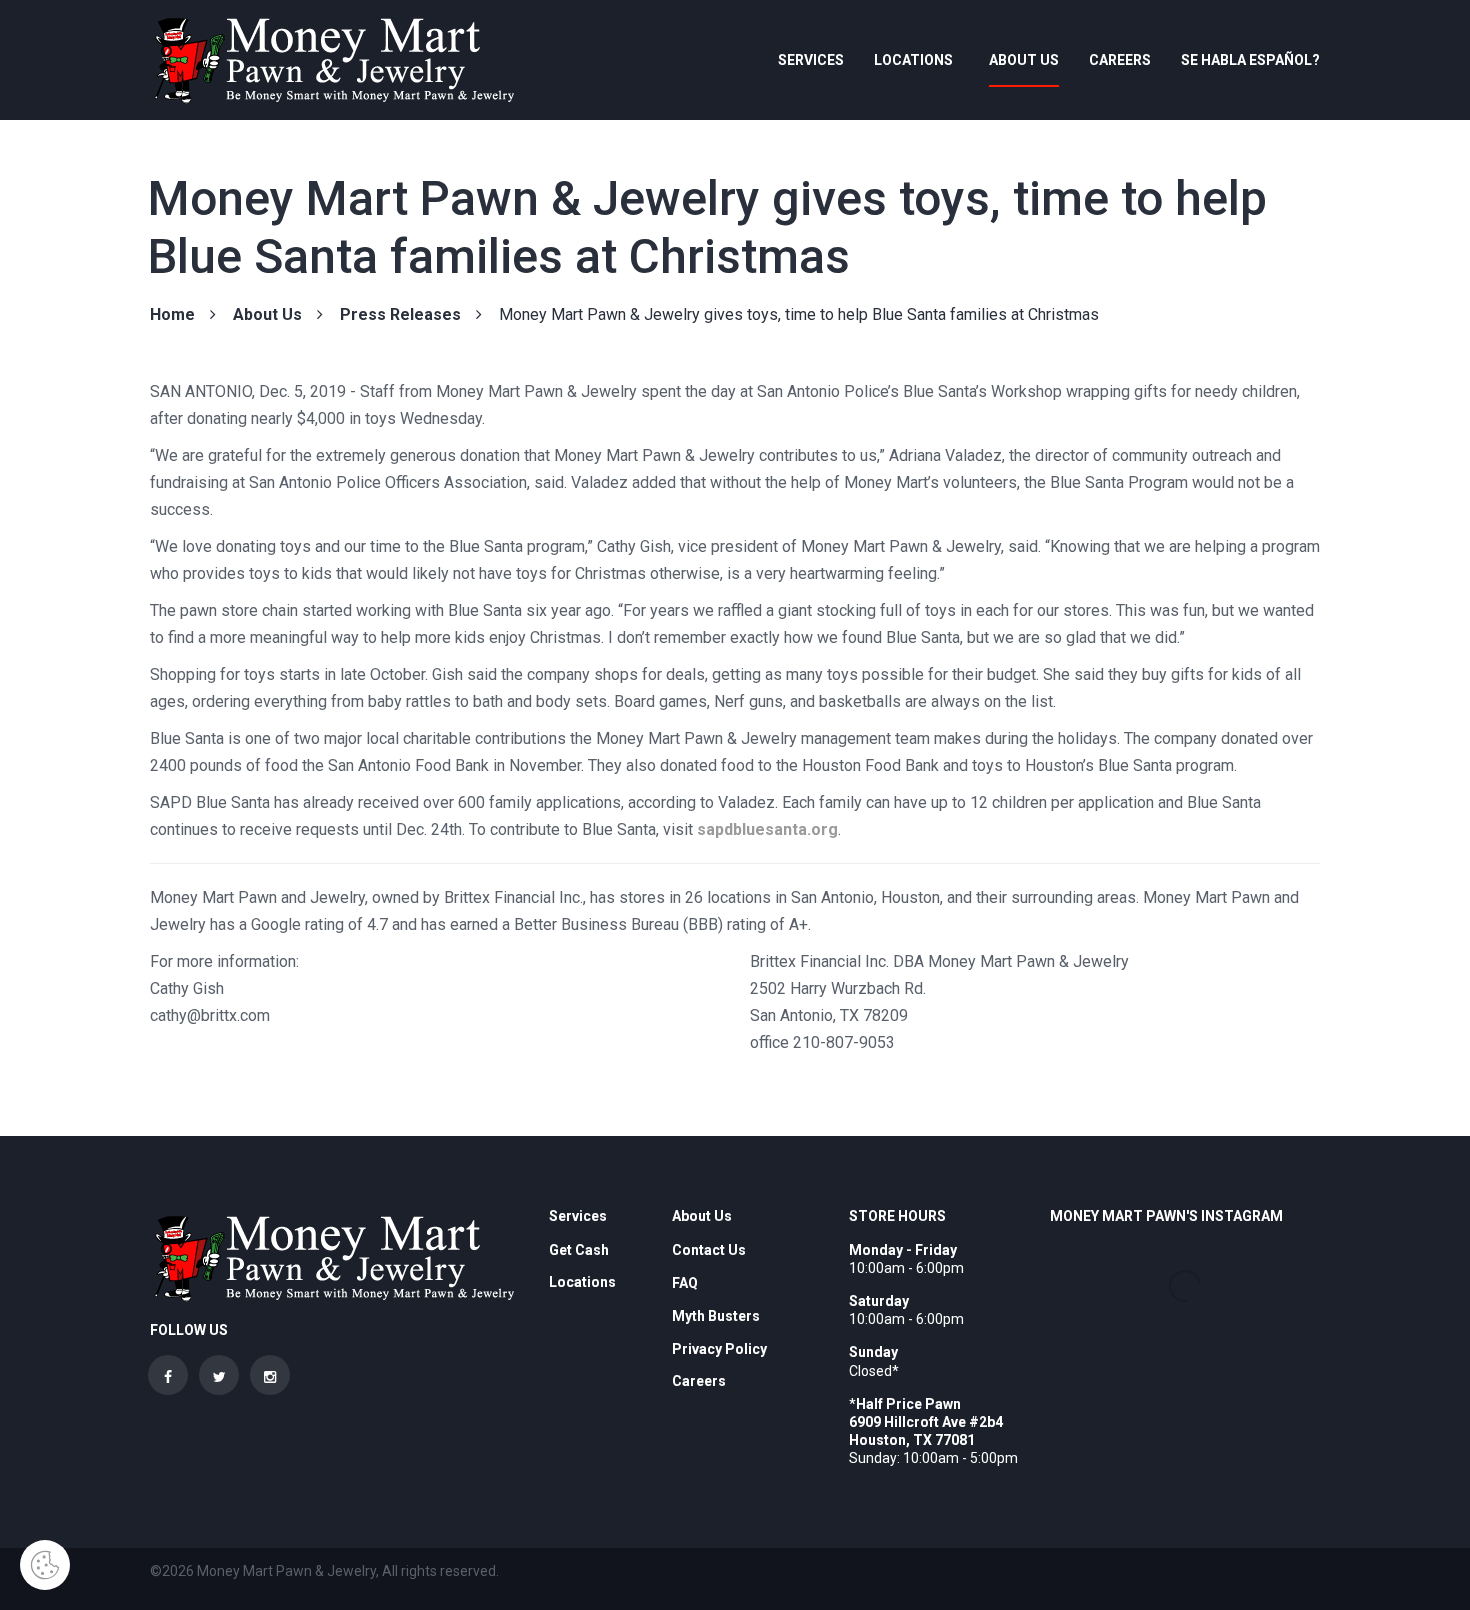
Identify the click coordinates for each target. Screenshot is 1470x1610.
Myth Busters (716, 1316)
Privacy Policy (719, 1349)
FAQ (685, 1283)
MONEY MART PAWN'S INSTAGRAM (1166, 1216)
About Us (1024, 60)
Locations (913, 60)
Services (811, 60)
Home (172, 314)
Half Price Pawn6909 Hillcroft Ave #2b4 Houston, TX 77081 (926, 1422)
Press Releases (400, 314)
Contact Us (709, 1250)
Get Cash (579, 1250)
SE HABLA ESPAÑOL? (1250, 60)
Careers (1120, 60)
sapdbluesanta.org (767, 829)
